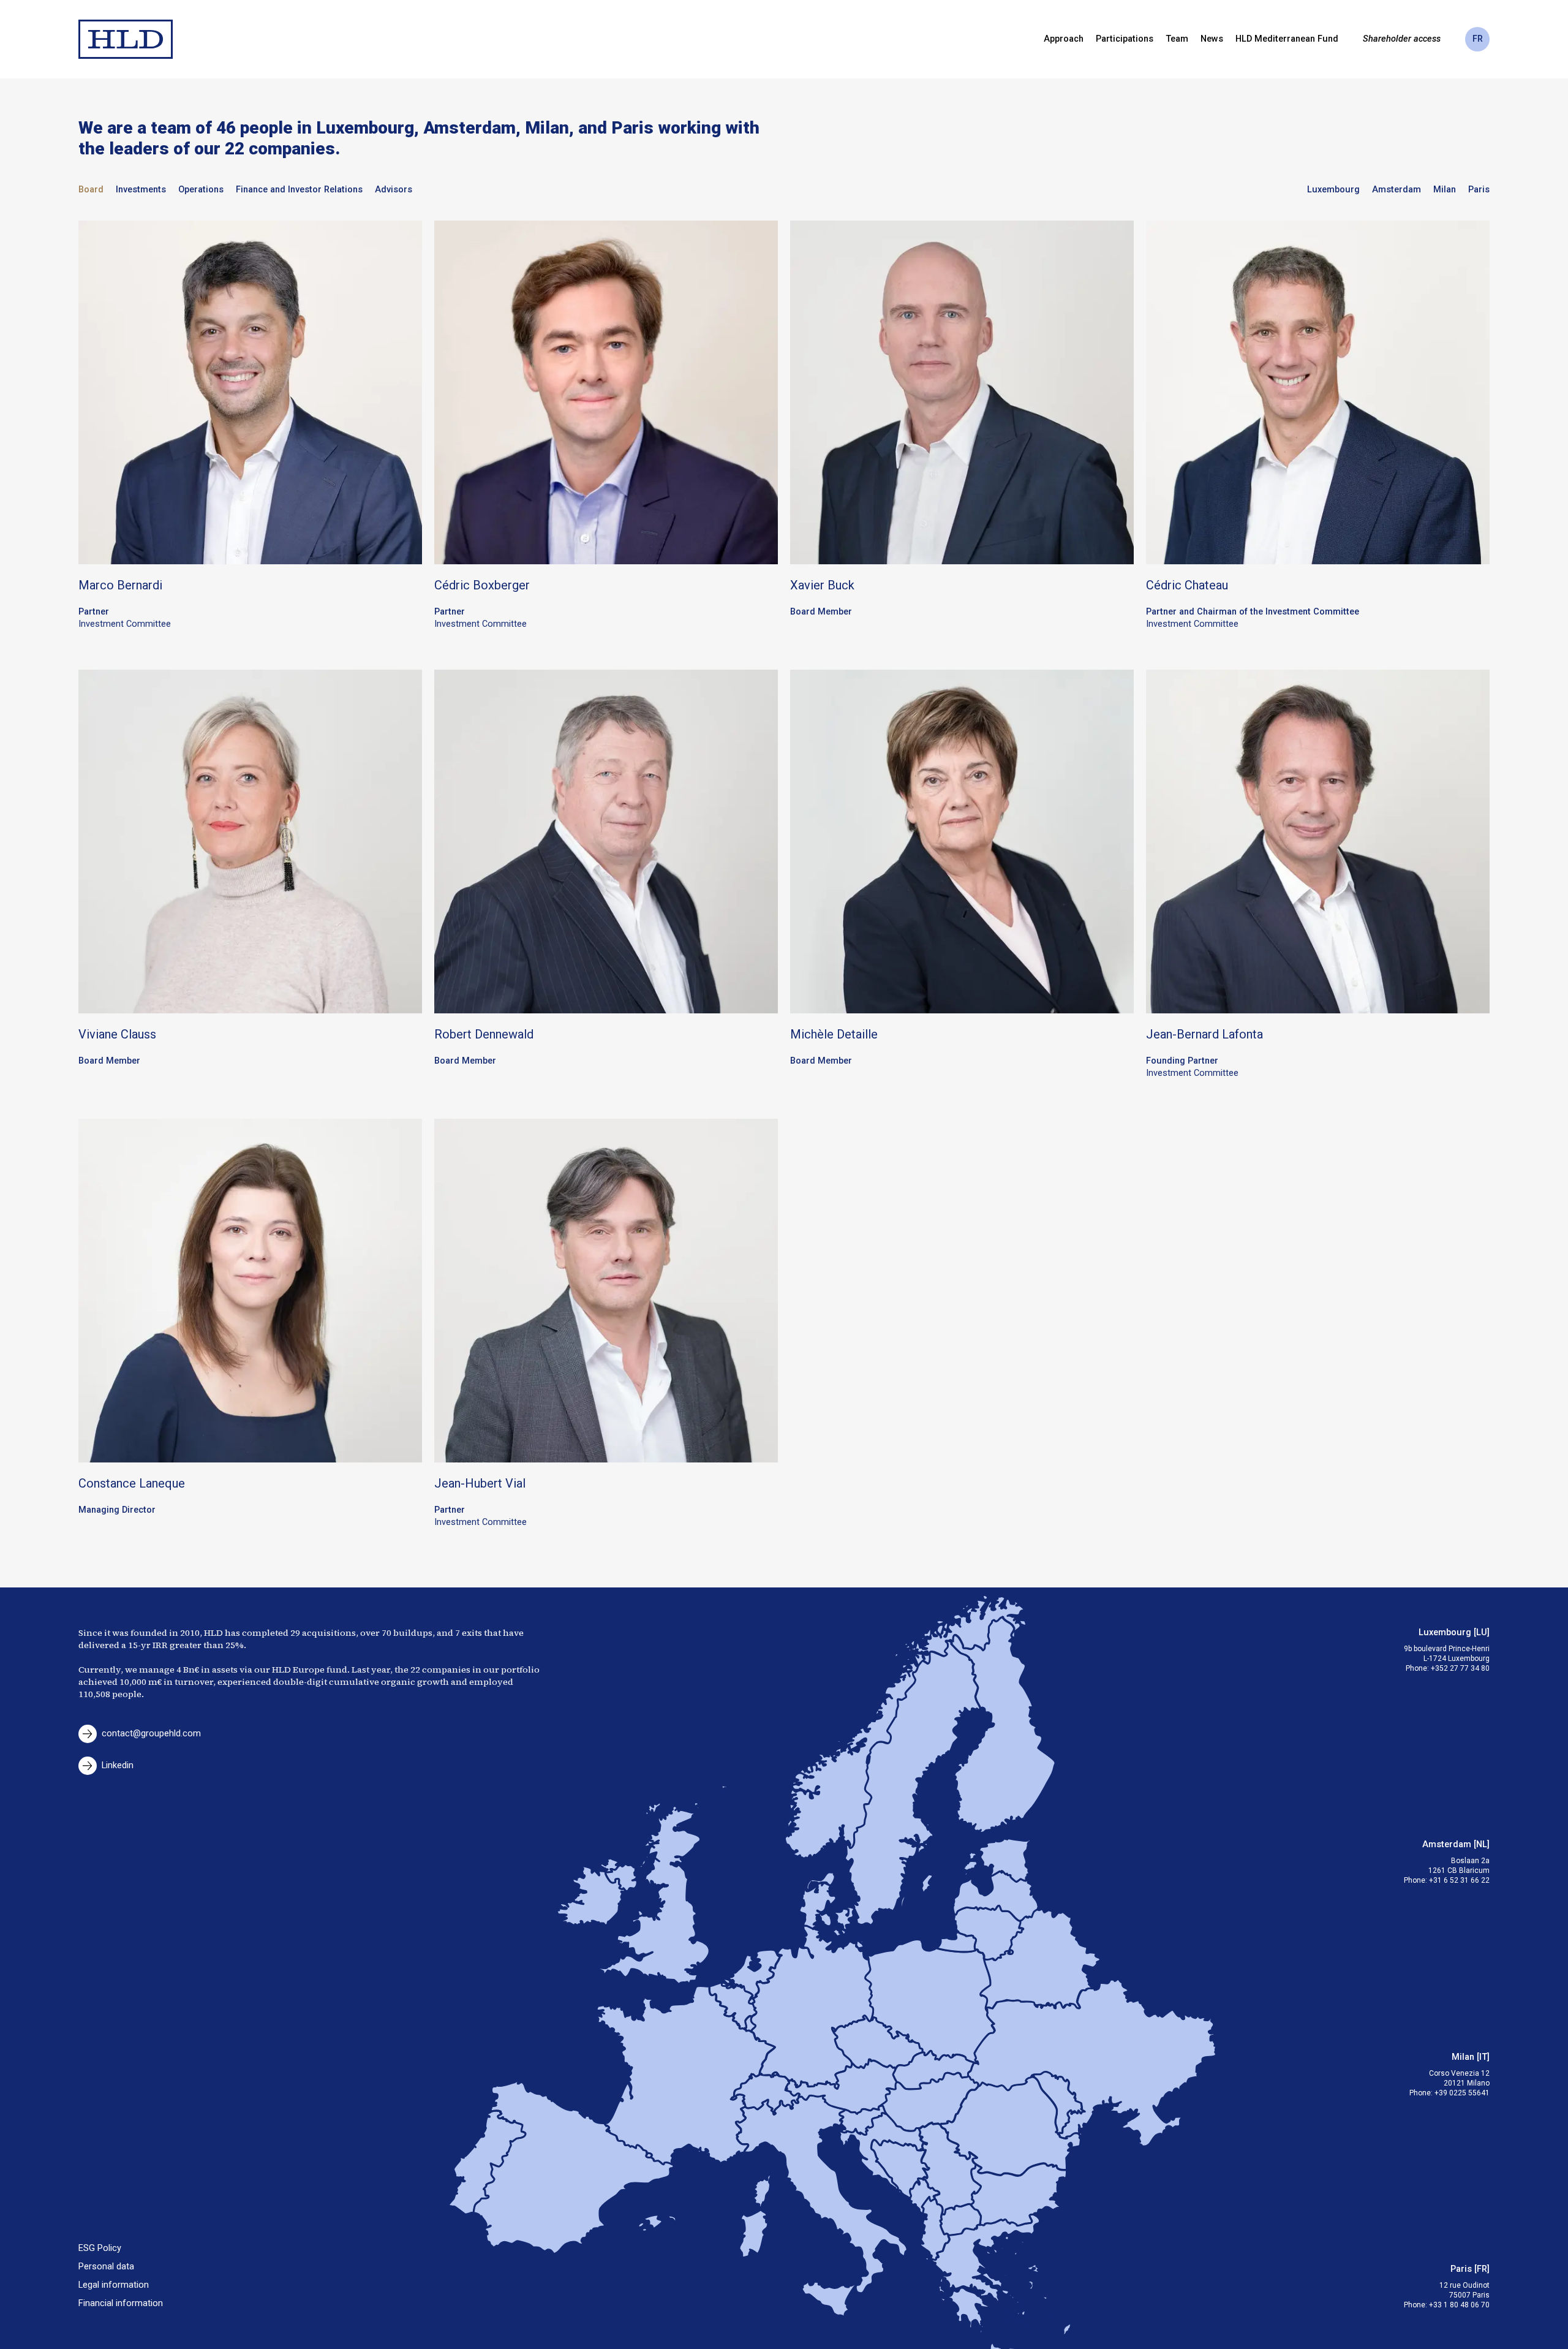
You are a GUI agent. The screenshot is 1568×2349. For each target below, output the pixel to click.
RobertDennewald (484, 1034)
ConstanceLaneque (132, 1483)
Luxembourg (1333, 190)
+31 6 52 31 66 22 (1459, 1880)
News (1212, 39)
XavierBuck (822, 585)
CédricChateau (1187, 585)
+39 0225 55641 (1462, 2093)
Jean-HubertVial (480, 1483)
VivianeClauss (117, 1034)
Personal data (106, 2267)
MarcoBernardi (120, 585)
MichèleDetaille (834, 1034)
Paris (1479, 190)
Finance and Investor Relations (299, 190)
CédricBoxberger (482, 585)
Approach (1064, 39)
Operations (201, 190)
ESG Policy (100, 2248)
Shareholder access (1402, 39)
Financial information (121, 2303)
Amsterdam (1396, 190)
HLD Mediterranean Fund (1287, 39)
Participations (1125, 39)
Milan (1445, 190)
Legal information (114, 2285)
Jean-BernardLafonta (1204, 1034)
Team (1177, 39)
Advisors (394, 190)
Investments (141, 190)
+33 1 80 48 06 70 (1459, 2305)
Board (91, 190)
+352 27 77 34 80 (1460, 1668)
